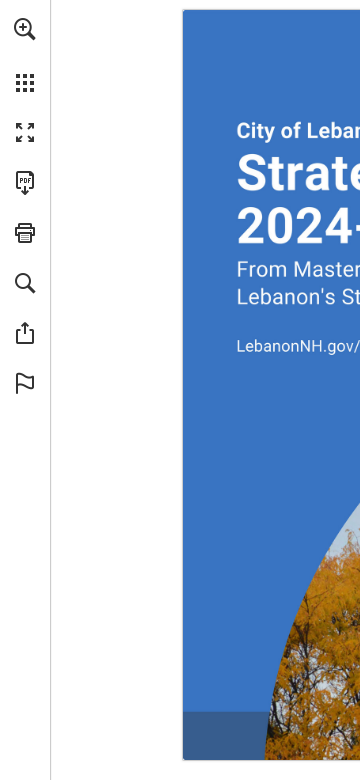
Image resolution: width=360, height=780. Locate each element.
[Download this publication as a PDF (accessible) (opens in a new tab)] (25, 183)
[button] (25, 29)
